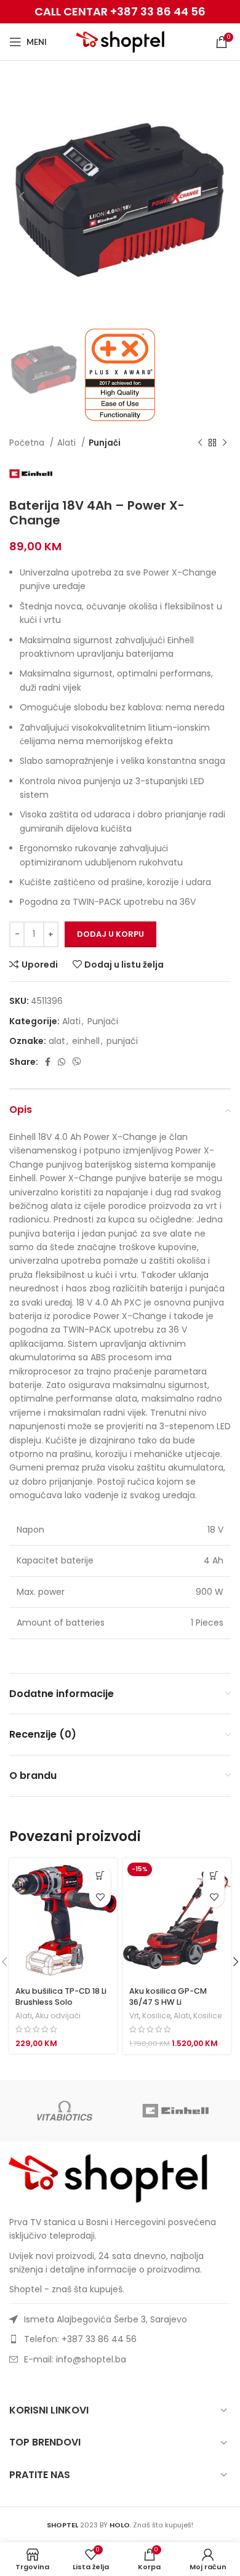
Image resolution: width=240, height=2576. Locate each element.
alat (57, 1041)
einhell (86, 1041)
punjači (122, 1041)
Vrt (134, 2016)
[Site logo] (120, 41)
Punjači (105, 443)
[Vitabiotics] (65, 2111)
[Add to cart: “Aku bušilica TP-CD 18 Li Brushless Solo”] (100, 1875)
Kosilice (156, 2016)
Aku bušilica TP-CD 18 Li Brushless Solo (61, 1996)
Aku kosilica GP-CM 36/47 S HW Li (168, 1996)
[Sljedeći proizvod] (225, 443)
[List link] (120, 2339)
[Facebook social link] (48, 1062)
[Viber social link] (77, 1062)
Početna (28, 443)
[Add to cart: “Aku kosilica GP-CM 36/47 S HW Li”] (214, 1875)
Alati (68, 443)
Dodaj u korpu (110, 934)
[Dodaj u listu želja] (100, 1897)
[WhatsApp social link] (62, 1062)
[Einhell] (175, 2111)
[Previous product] (200, 443)
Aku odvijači (58, 2016)
